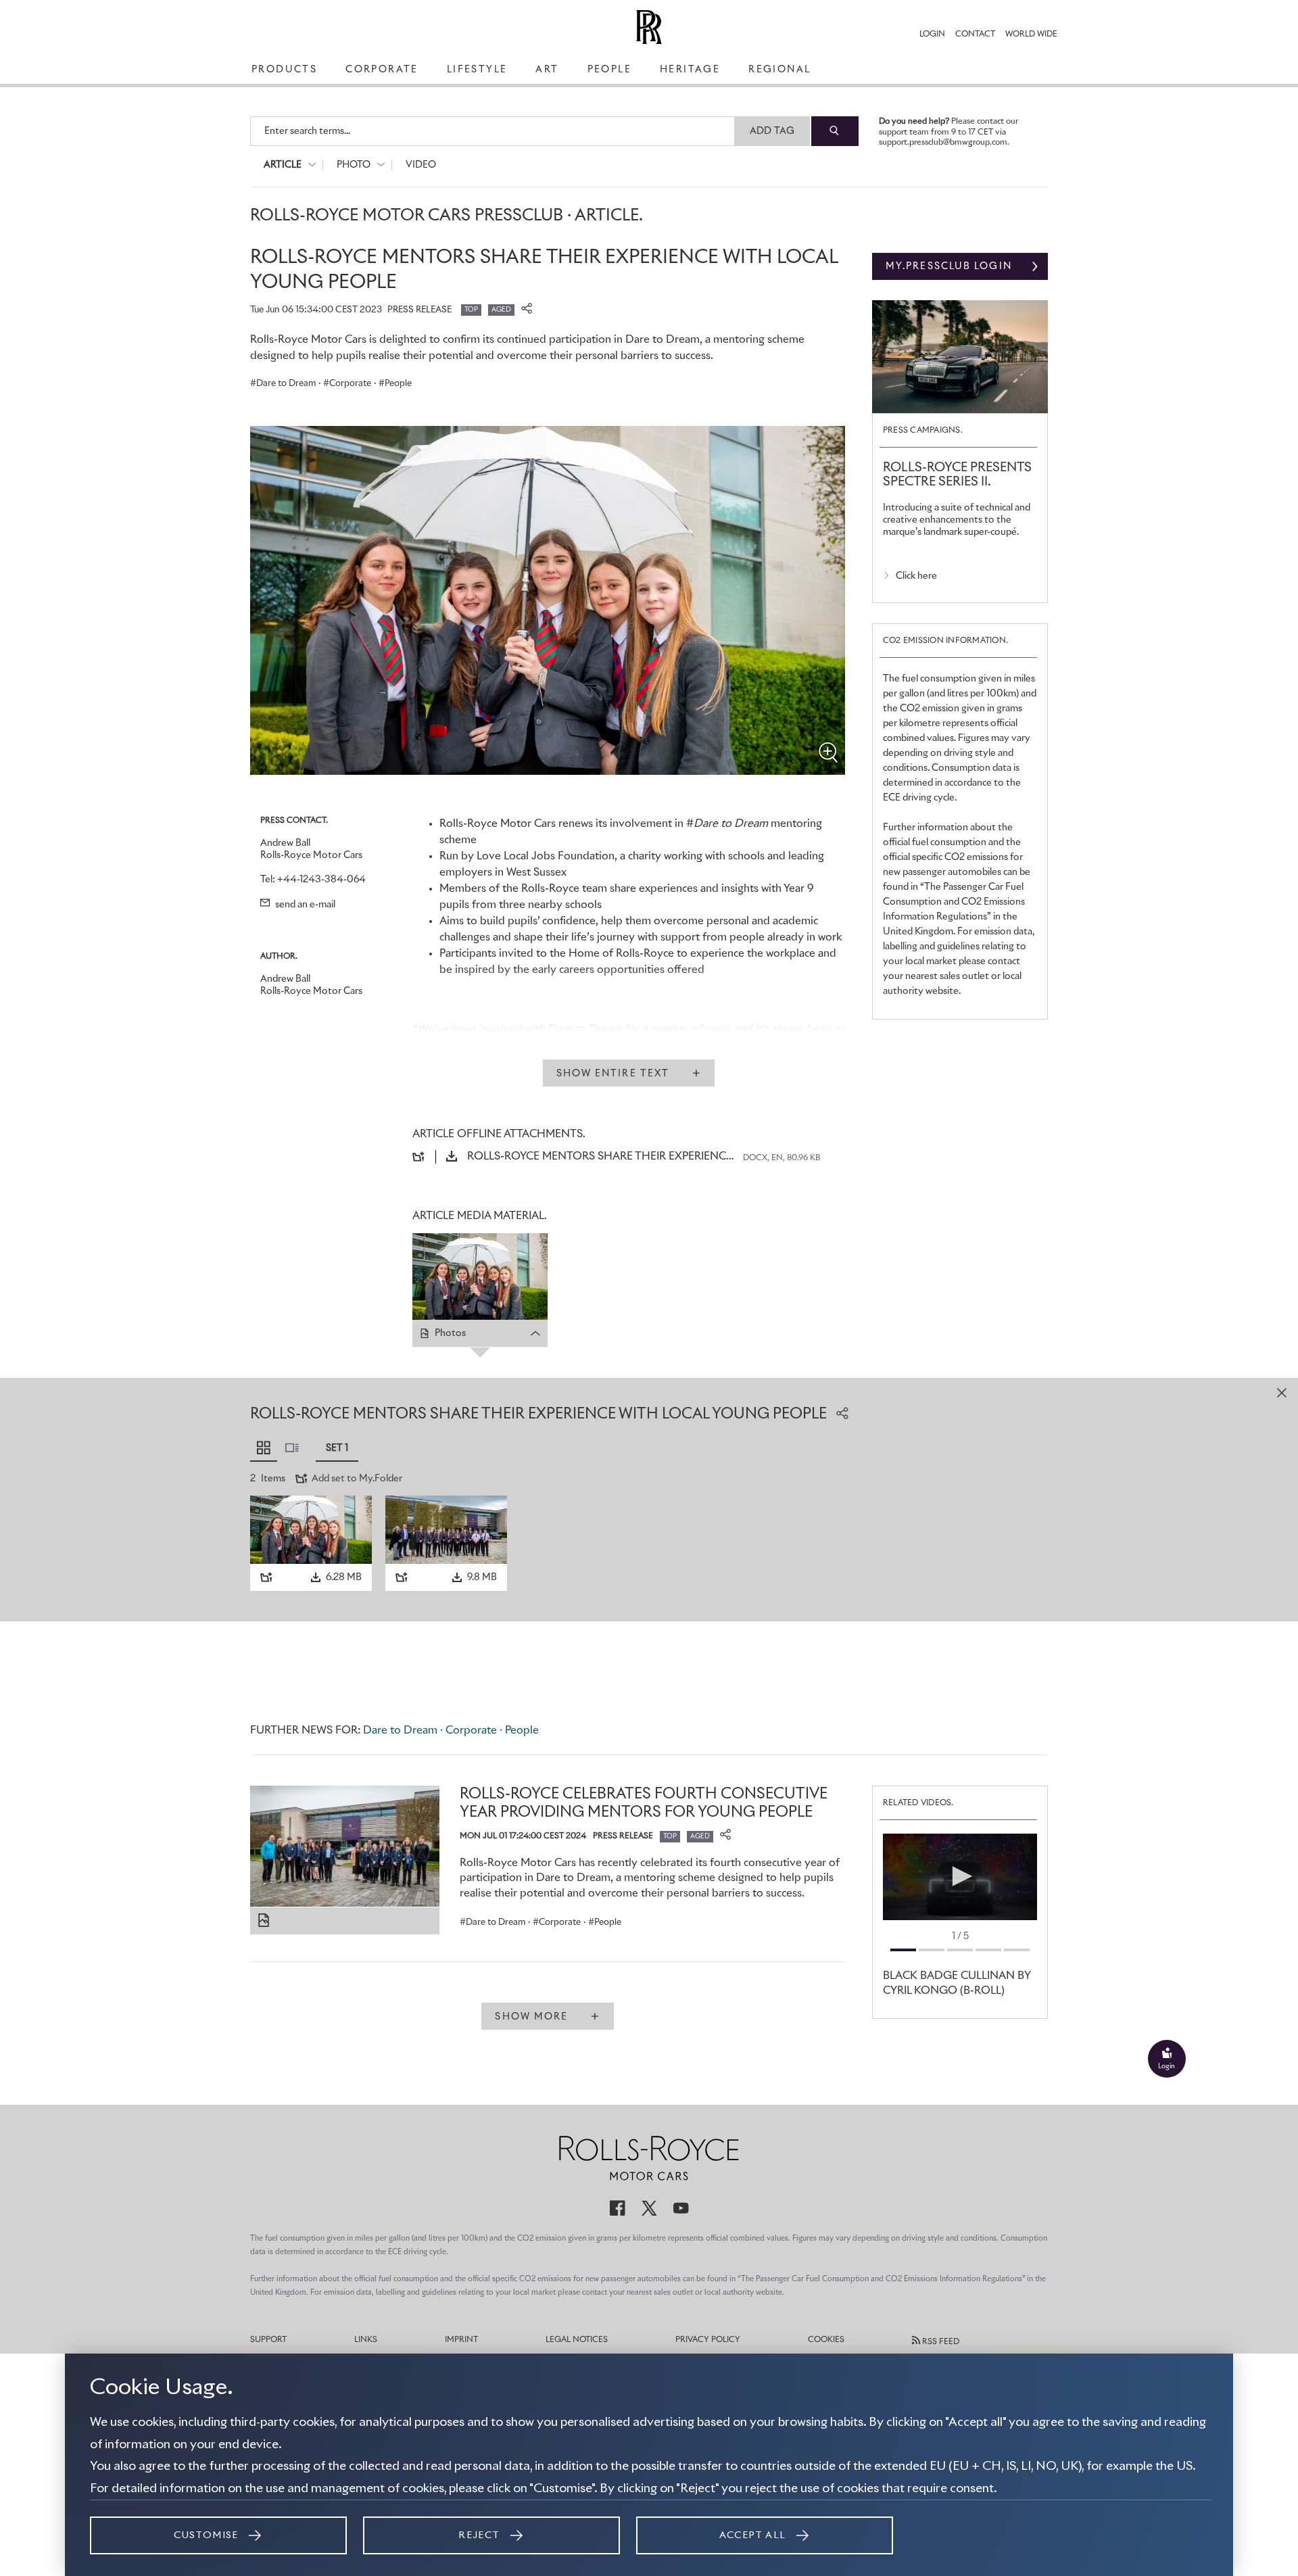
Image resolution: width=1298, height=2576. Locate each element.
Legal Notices (577, 2340)
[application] (960, 1877)
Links (366, 2340)
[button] (960, 1876)
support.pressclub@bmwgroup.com (943, 143)
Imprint (461, 2340)
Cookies (826, 2340)
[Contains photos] (264, 1921)
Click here (916, 576)
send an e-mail (304, 905)
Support (268, 2340)
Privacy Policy (708, 2340)
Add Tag (772, 131)
